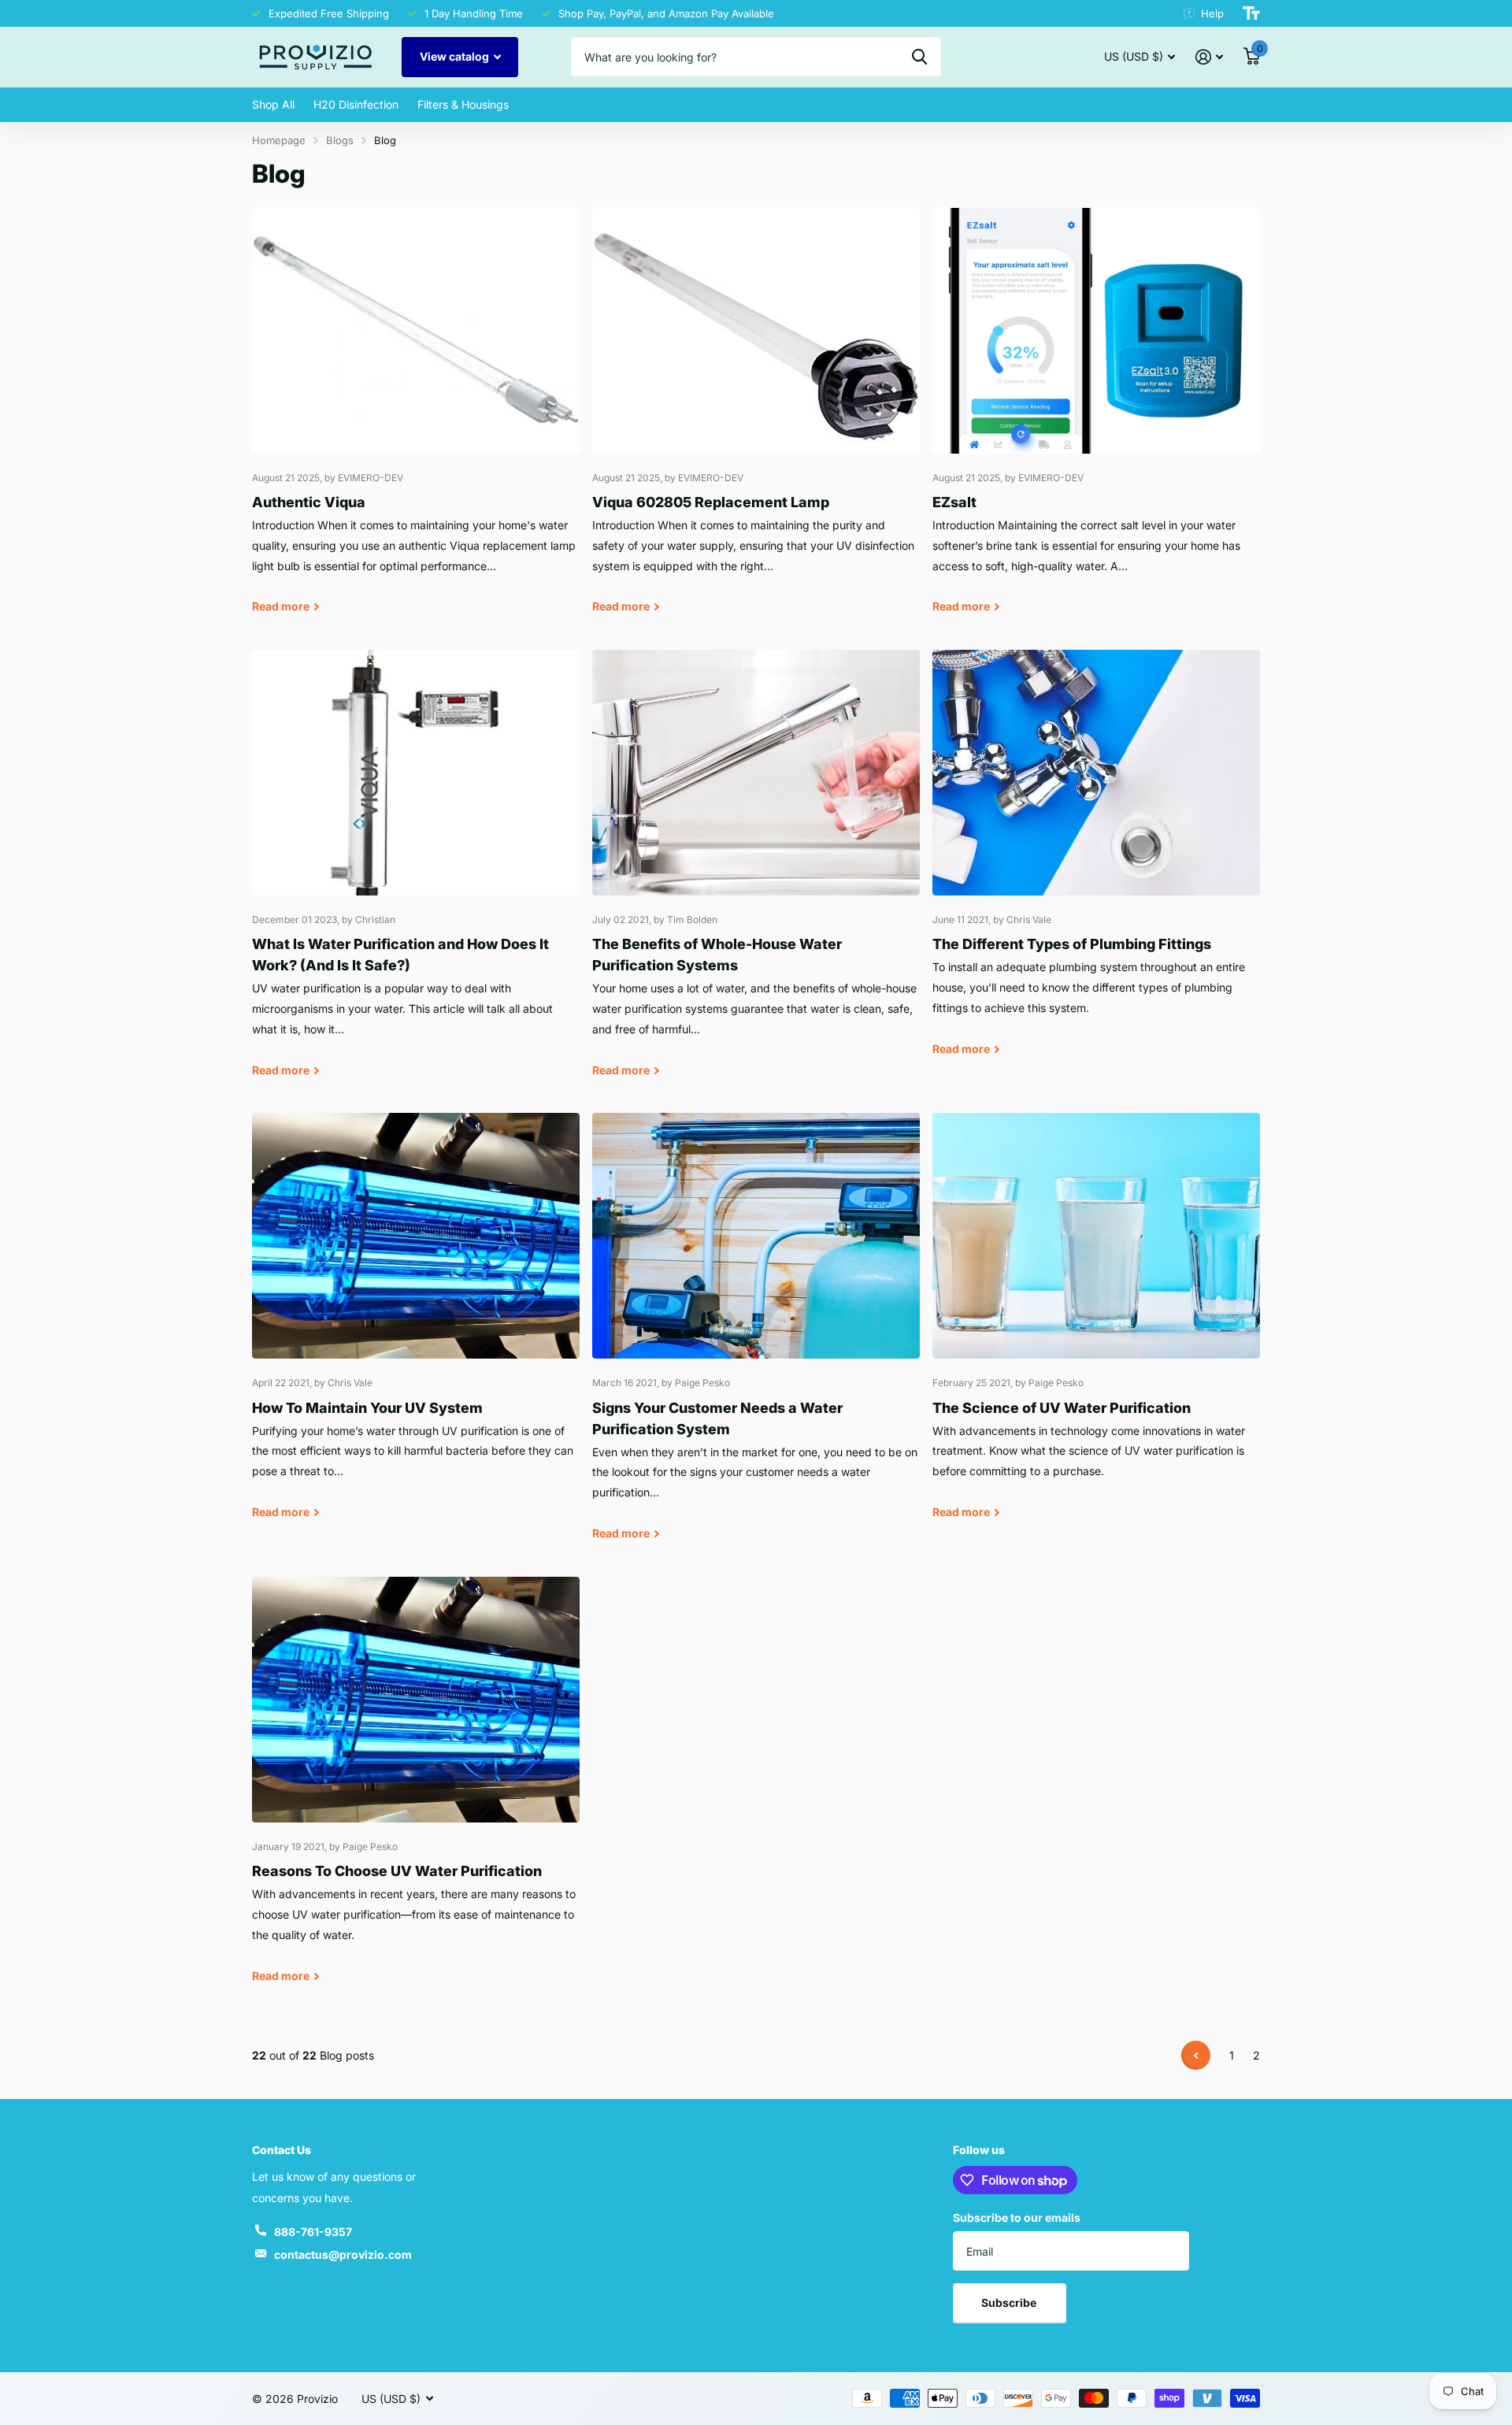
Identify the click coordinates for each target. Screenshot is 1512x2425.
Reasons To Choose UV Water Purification (416, 1791)
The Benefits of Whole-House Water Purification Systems (756, 875)
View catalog (456, 56)
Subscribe (1010, 2303)
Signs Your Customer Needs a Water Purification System (756, 1338)
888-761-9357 (313, 2232)
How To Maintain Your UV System (416, 1327)
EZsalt (1096, 423)
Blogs (340, 140)
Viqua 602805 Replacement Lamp (756, 423)
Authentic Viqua (416, 423)
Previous (1196, 2055)
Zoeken (919, 57)
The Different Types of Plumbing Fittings (1096, 864)
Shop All (273, 104)
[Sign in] (1209, 57)
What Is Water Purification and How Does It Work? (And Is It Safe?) (416, 875)
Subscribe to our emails (1017, 2217)
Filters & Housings (463, 104)
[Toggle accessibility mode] (1251, 13)
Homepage (279, 140)
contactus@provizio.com (343, 2254)
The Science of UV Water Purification (1096, 1327)
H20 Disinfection (356, 104)
